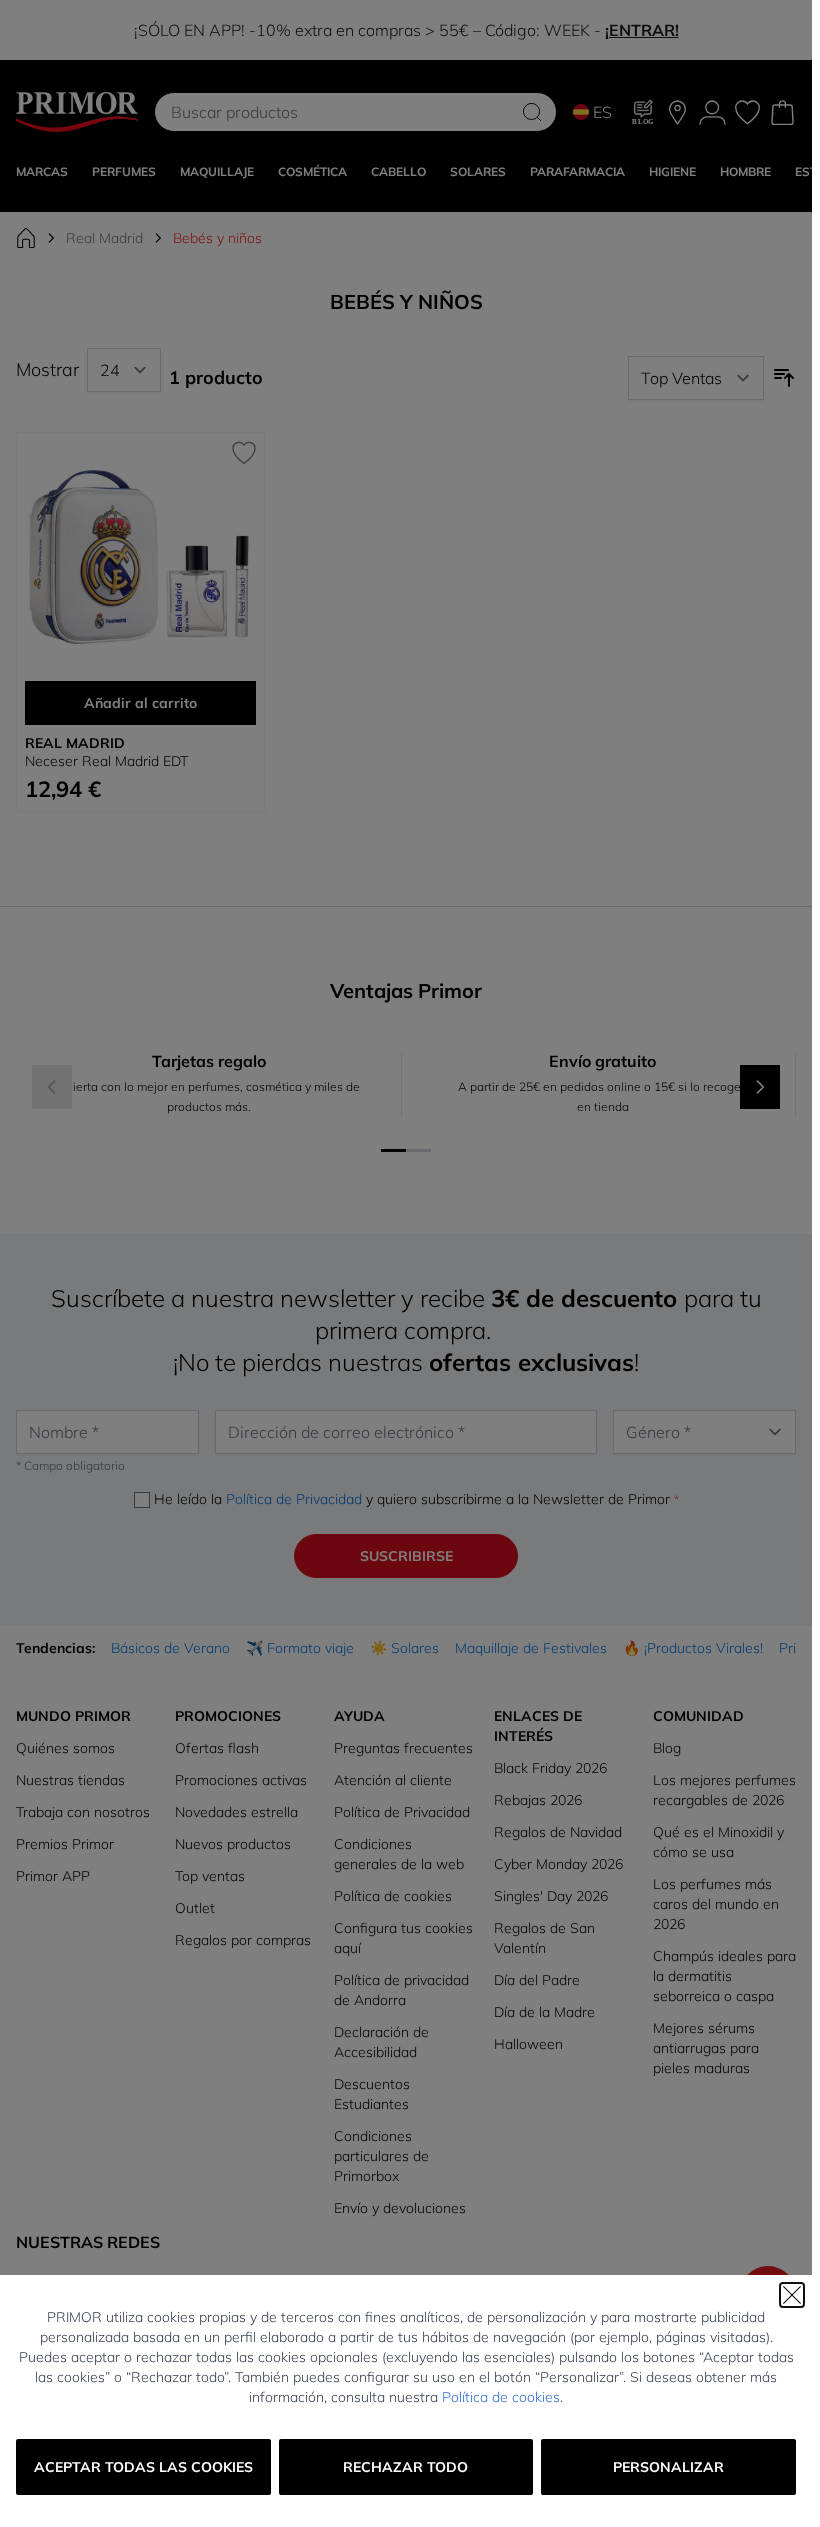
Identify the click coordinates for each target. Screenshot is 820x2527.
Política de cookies (501, 2397)
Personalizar (668, 2467)
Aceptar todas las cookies (143, 2467)
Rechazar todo (405, 2467)
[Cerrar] (792, 2295)
